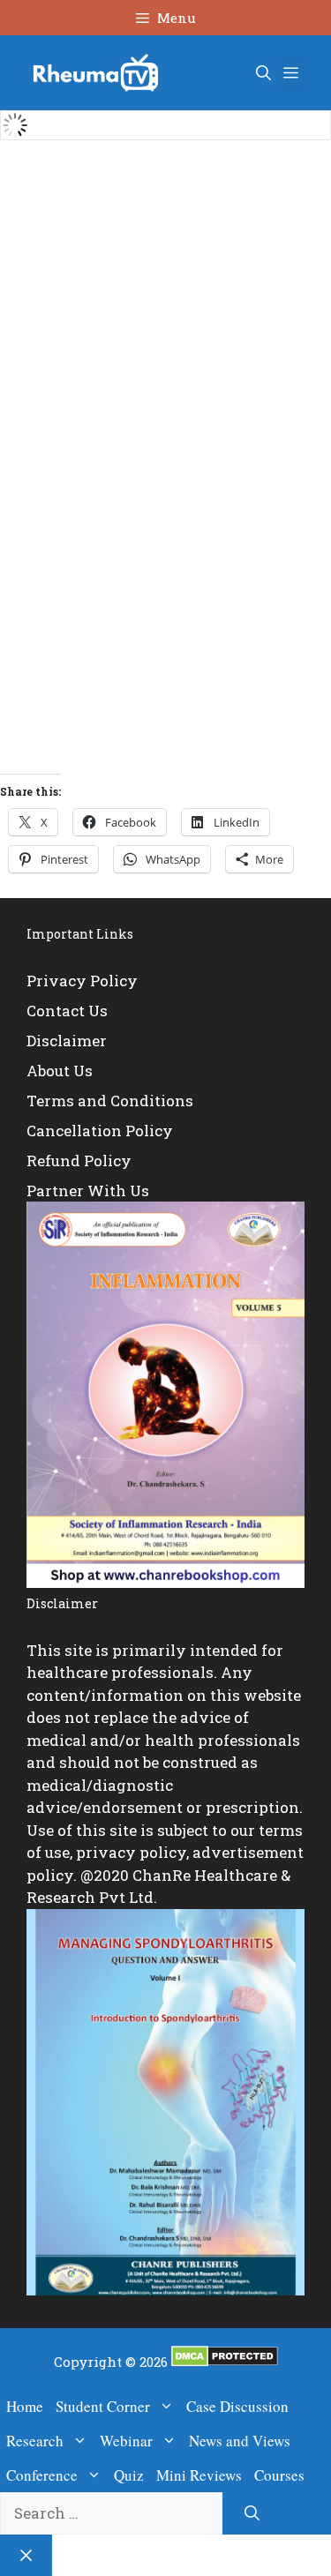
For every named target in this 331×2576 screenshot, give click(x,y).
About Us (60, 1071)
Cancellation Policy (100, 1131)
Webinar (126, 2441)
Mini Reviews (199, 2475)
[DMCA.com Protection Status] (225, 2362)
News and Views (240, 2441)
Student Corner (103, 2406)
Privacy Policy (82, 981)
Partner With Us (88, 1191)
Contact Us (67, 1011)
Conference (42, 2475)
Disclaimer (67, 1041)
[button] (263, 73)
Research (35, 2441)
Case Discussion (237, 2406)
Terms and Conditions (110, 1101)
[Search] (252, 2513)
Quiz (129, 2475)
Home (25, 2406)
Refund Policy (79, 1161)
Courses (279, 2475)
